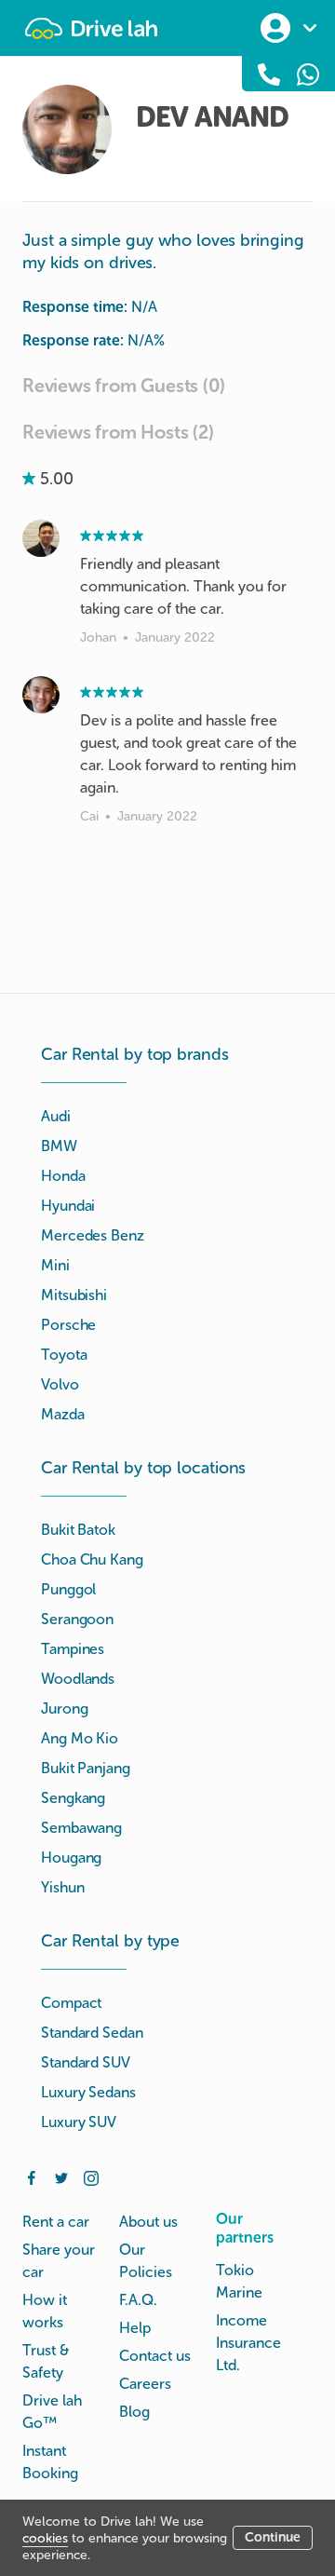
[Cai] (41, 695)
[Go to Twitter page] (61, 2176)
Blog (134, 2412)
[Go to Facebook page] (32, 2176)
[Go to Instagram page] (91, 2176)
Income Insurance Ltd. (248, 2343)
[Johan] (41, 538)
